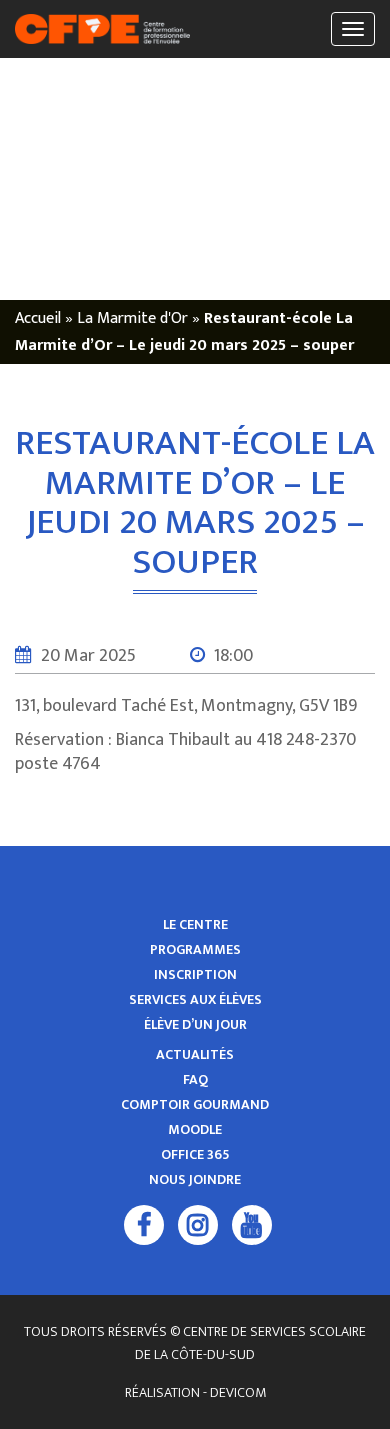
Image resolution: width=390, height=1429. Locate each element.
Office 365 (195, 1155)
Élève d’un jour (195, 1025)
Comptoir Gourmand (195, 1105)
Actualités (195, 1055)
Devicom (238, 1392)
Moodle (195, 1130)
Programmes (195, 950)
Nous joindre (195, 1180)
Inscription (195, 975)
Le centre (195, 925)
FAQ (195, 1080)
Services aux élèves (195, 1000)
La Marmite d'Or (132, 318)
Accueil (38, 318)
